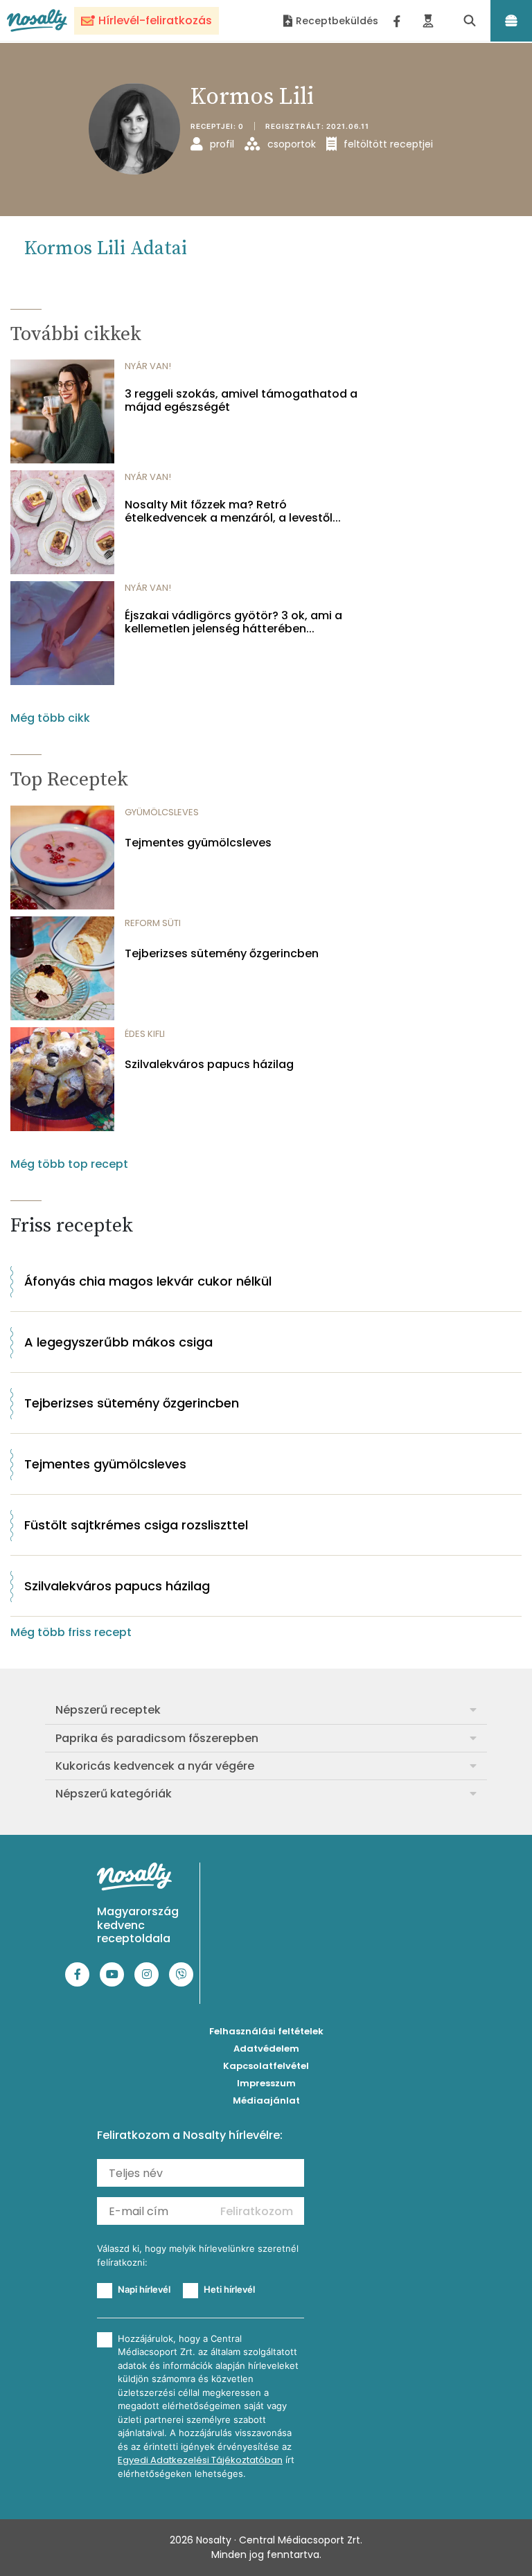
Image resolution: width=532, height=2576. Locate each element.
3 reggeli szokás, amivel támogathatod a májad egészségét (241, 400)
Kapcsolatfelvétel (266, 2066)
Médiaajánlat (266, 2100)
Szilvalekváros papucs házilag (209, 1064)
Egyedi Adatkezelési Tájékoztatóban (200, 2460)
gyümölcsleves (162, 812)
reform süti (153, 923)
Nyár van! (148, 366)
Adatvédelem (266, 2049)
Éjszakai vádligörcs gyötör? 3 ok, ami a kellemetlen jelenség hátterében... (233, 622)
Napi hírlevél (144, 2289)
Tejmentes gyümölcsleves (198, 843)
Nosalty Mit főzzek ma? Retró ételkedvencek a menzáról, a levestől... (233, 511)
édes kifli (145, 1034)
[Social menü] (397, 21)
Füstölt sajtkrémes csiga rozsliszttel (136, 1525)
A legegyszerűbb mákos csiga (118, 1342)
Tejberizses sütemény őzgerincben (222, 953)
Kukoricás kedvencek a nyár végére (155, 1766)
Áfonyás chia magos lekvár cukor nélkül (148, 1281)
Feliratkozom (257, 2211)
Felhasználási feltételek (266, 2031)
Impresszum (266, 2083)
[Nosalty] (37, 20)
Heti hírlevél (229, 2289)
